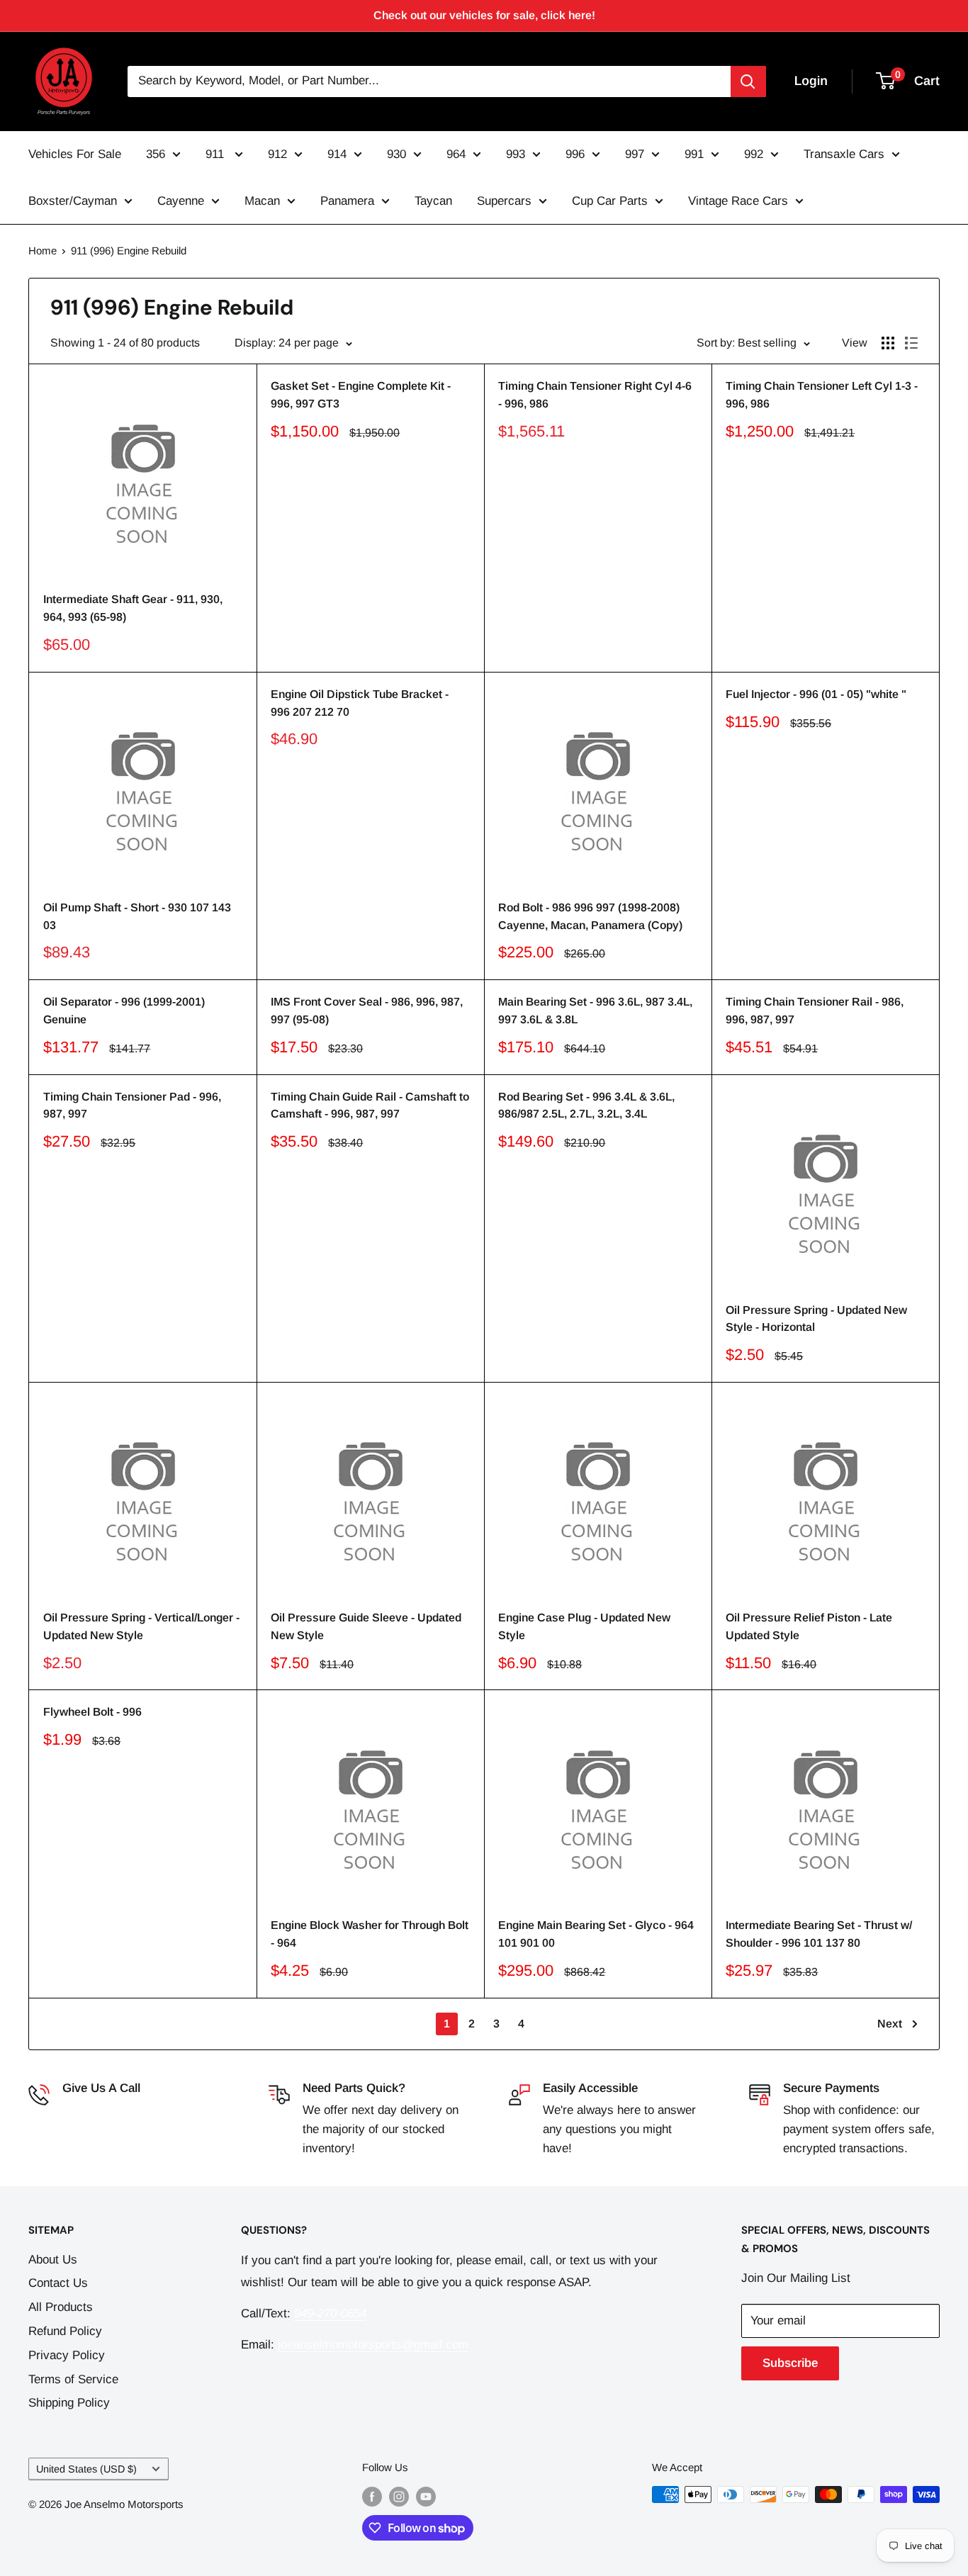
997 (635, 154)
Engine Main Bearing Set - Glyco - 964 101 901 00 (596, 1934)
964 (456, 154)
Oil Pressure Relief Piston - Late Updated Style (809, 1626)
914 (337, 154)
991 (694, 154)
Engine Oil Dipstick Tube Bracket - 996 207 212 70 (360, 703)
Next (890, 2024)
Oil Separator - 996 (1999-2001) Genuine (124, 1011)
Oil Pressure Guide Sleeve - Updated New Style (366, 1626)
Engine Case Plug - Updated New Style (584, 1626)
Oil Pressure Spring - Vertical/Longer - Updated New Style (141, 1626)
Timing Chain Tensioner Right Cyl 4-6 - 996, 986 (595, 395)
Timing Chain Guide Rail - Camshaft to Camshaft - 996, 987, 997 (370, 1106)
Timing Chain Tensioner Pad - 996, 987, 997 (132, 1106)
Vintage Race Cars (738, 201)
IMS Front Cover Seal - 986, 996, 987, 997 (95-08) (367, 1011)
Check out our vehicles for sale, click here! (484, 15)
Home (43, 251)
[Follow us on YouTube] (426, 2496)
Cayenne (181, 201)
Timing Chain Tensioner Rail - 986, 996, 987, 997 (815, 1011)
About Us (53, 2260)
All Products (61, 2307)
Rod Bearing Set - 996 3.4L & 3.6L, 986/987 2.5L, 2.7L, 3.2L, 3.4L (586, 1106)
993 (516, 154)
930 (396, 154)
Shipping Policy (69, 2403)
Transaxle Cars (844, 154)
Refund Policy (65, 2331)
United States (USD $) (86, 2469)
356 (156, 154)
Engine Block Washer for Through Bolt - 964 (370, 1934)
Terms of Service (73, 2379)
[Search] (748, 81)
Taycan (433, 201)
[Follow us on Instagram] (399, 2496)
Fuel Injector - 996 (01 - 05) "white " (816, 694)
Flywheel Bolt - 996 (92, 1712)
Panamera (347, 201)
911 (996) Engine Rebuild (129, 251)
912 (277, 154)
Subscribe (790, 2363)
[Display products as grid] (888, 343)
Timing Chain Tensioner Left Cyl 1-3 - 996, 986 (822, 395)
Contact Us (58, 2283)
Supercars (504, 201)
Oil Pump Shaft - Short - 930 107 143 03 (137, 916)
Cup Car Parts (610, 201)
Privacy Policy (67, 2355)
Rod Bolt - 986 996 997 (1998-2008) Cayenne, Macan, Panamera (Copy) (590, 916)
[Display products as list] (911, 343)
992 (754, 154)
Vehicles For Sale (75, 154)
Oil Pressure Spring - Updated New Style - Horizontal (816, 1319)
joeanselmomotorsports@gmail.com (373, 2345)
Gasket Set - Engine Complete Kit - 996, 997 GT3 (361, 395)
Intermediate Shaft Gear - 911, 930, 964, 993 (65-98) (133, 608)
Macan (262, 201)
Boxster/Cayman (73, 201)
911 (216, 154)
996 (575, 154)
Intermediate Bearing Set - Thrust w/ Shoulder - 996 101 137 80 (819, 1934)
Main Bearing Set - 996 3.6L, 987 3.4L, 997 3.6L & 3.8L (595, 1011)
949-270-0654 (99, 2110)
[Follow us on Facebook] (372, 2496)
